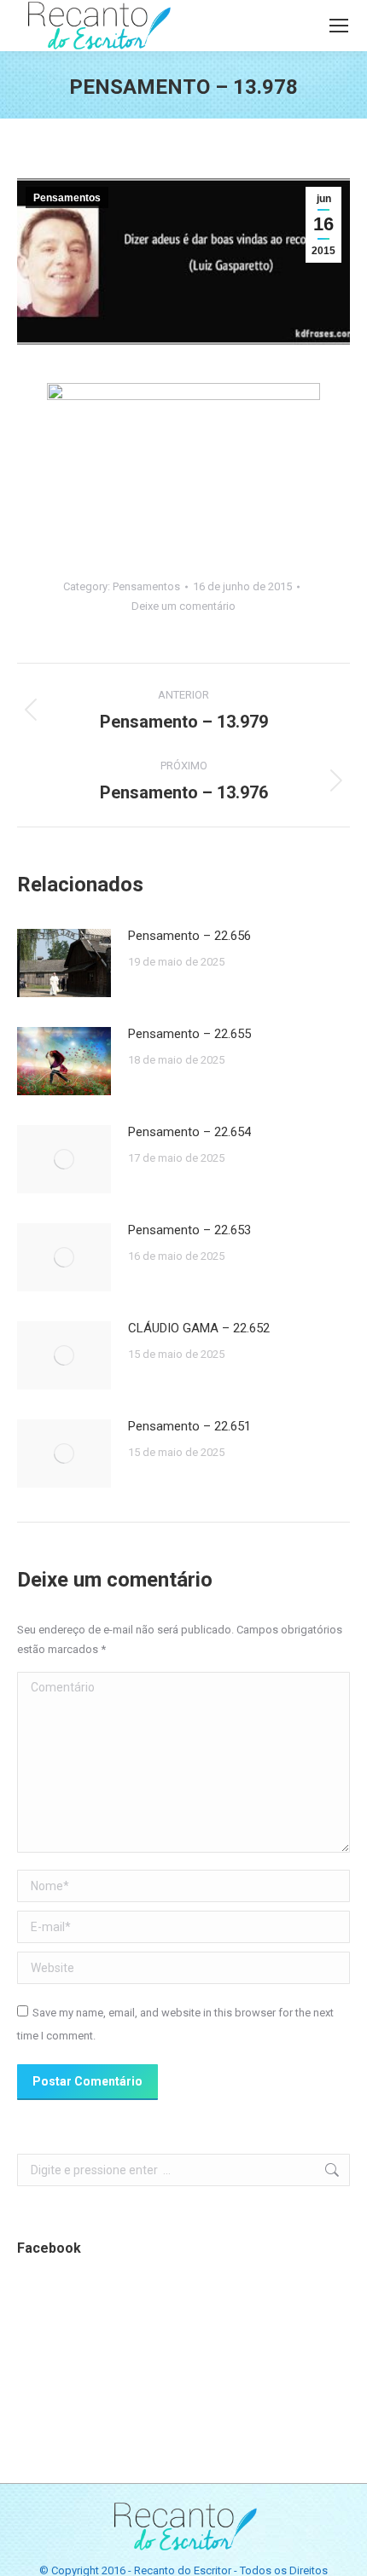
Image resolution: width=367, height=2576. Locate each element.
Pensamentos (67, 198)
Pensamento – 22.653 (189, 1230)
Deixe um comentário (183, 606)
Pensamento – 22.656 (189, 936)
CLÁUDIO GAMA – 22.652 (199, 1328)
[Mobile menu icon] (339, 26)
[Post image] (64, 963)
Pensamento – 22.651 (189, 1426)
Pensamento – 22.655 (189, 1034)
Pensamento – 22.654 (189, 1132)
